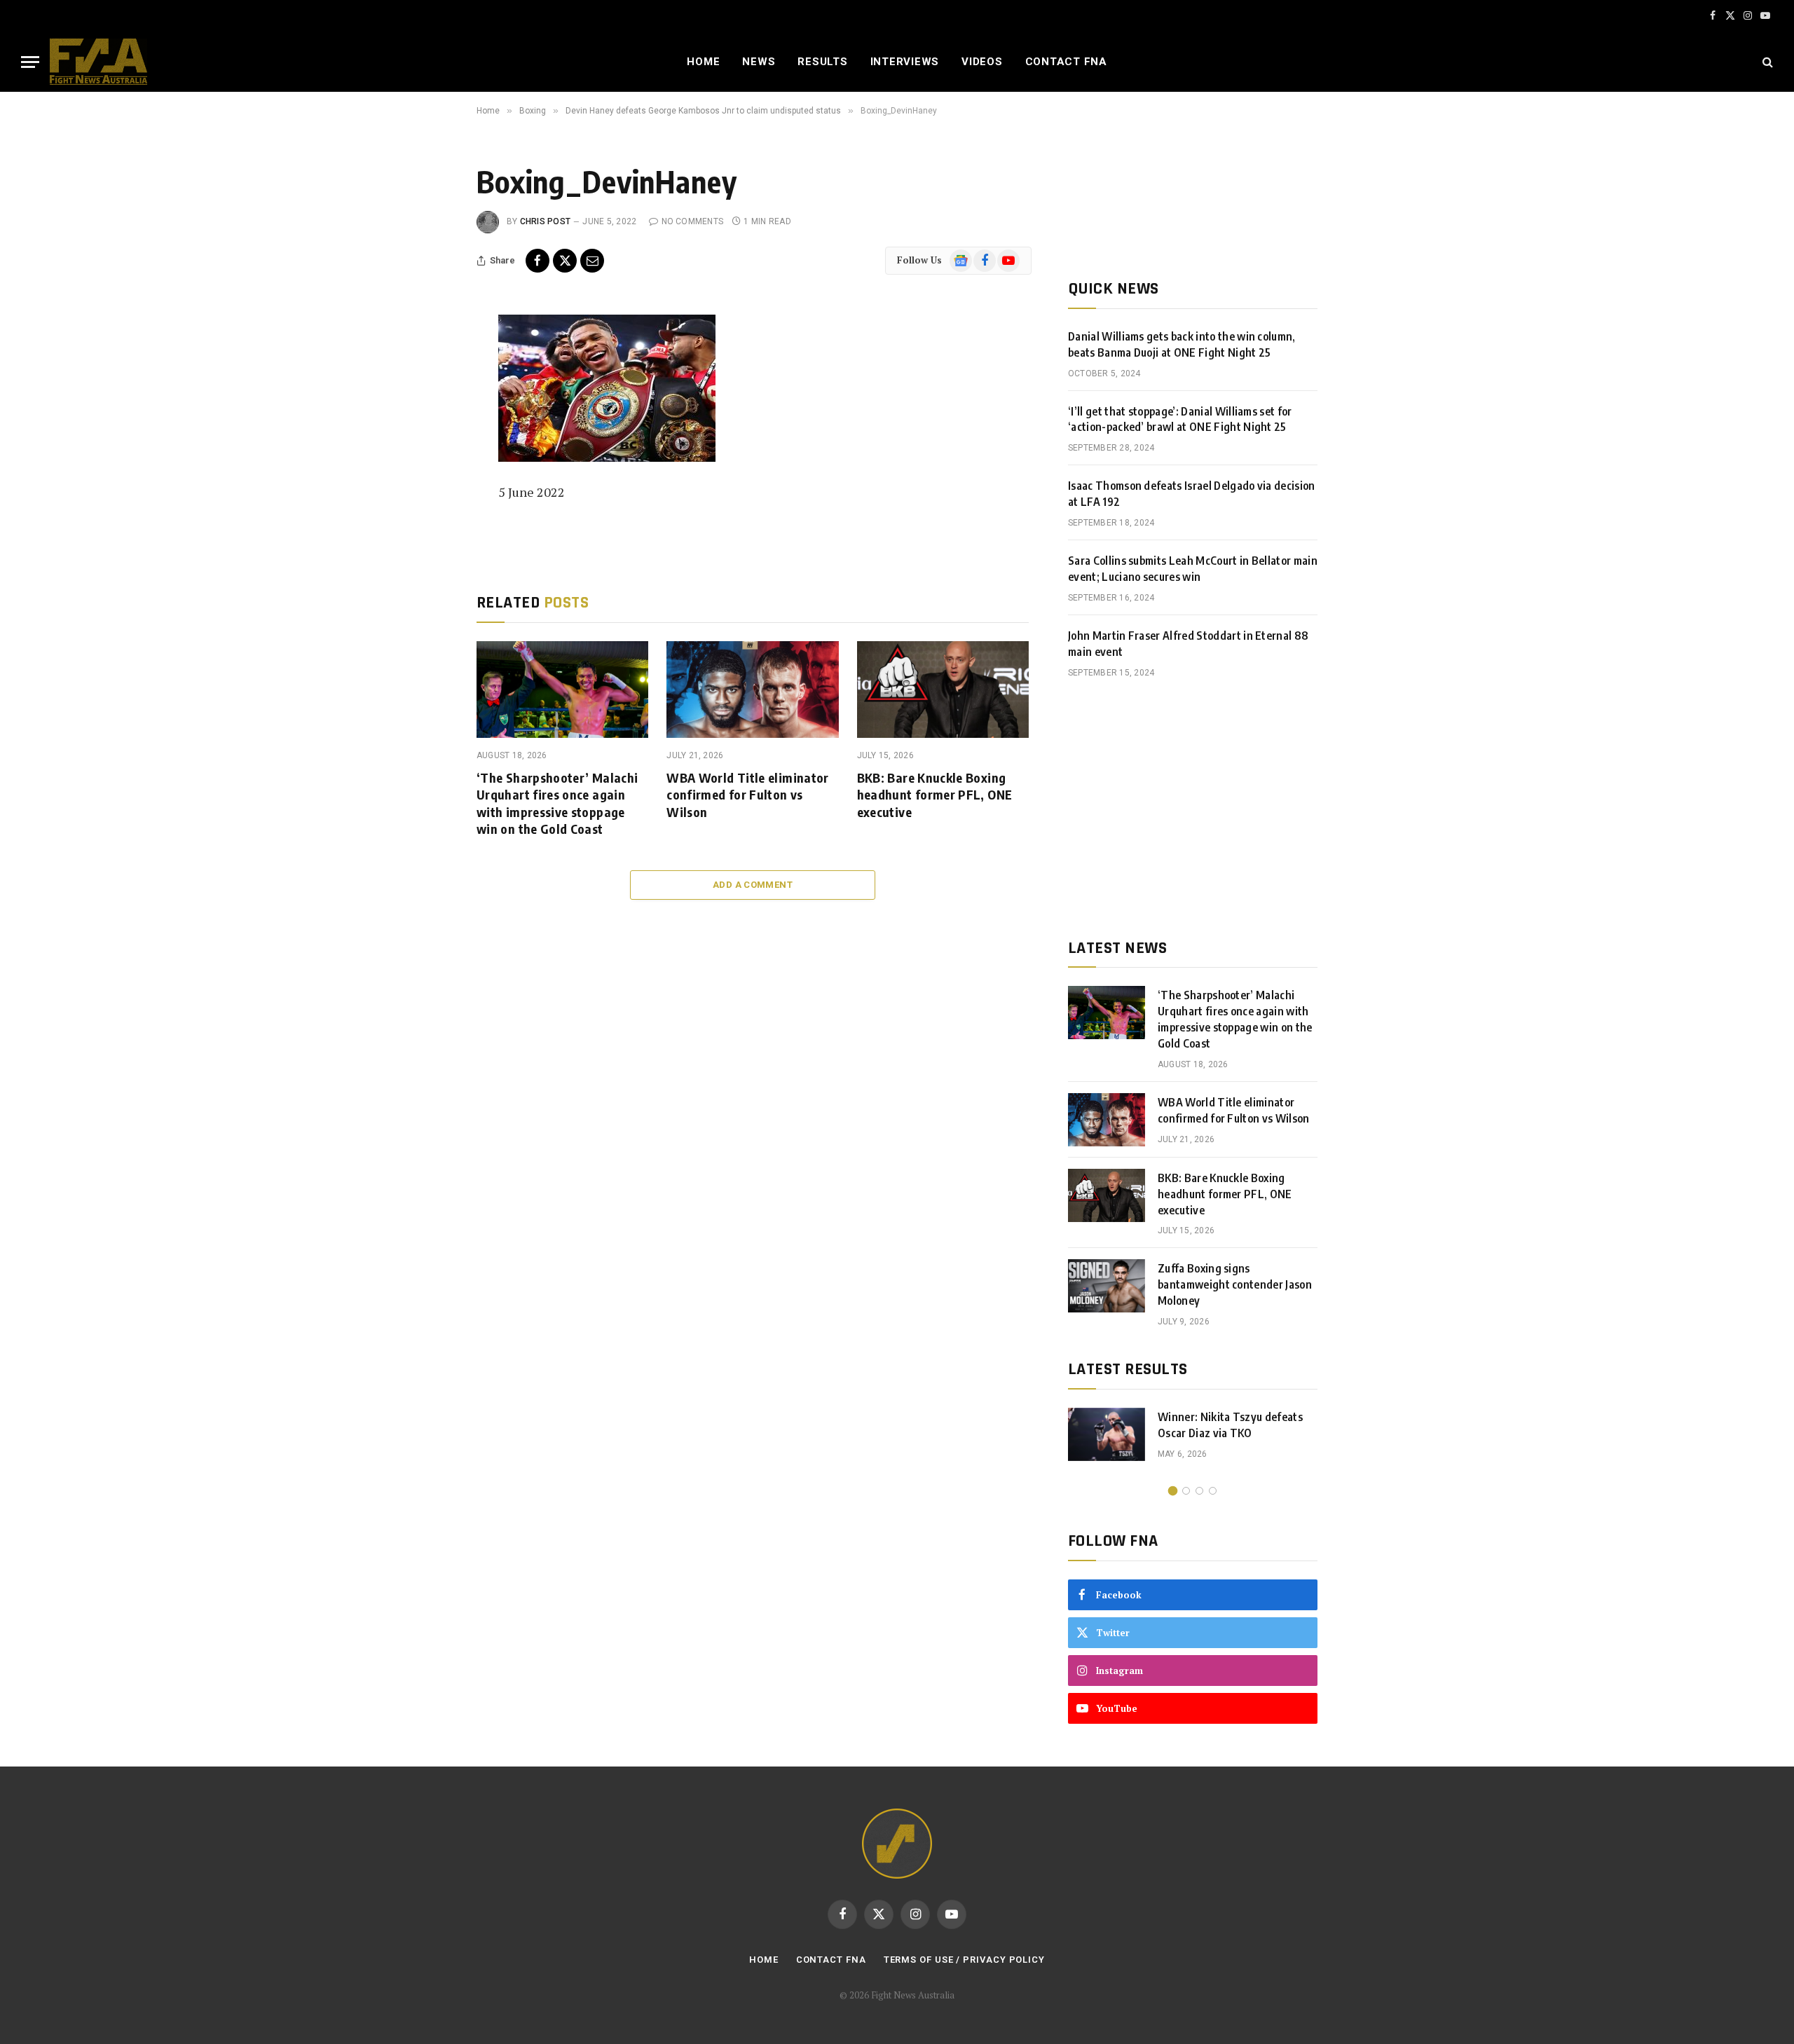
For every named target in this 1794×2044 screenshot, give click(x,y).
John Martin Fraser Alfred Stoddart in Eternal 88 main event (1188, 644)
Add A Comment (753, 885)
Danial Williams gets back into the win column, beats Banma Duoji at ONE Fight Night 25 (1182, 344)
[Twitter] (430, 395)
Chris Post (545, 221)
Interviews (905, 62)
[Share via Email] (592, 261)
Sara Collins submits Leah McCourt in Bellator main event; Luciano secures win (1193, 569)
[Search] (1766, 62)
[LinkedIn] (430, 426)
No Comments (692, 221)
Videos (982, 62)
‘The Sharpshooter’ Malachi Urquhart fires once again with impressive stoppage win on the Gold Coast (557, 803)
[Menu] (30, 62)
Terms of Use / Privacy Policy (964, 1960)
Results (822, 62)
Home (703, 62)
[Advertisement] (1193, 809)
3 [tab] (1199, 1491)
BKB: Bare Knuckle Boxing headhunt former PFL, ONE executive (935, 795)
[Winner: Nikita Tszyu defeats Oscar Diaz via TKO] (1107, 1434)
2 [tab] (1186, 1491)
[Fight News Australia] (98, 62)
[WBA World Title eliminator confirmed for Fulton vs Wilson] (752, 690)
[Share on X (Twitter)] (565, 261)
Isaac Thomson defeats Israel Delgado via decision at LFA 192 (1192, 494)
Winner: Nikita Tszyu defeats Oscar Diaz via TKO (1230, 1425)
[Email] (430, 489)
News (759, 62)
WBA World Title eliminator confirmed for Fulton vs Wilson (747, 795)
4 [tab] (1213, 1491)
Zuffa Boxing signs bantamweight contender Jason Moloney (1235, 1284)
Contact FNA (1066, 62)
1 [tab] (1173, 1491)
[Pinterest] (430, 458)
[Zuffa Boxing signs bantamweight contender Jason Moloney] (1107, 1286)
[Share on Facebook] (537, 261)
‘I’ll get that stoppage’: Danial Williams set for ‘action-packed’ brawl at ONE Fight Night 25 (1180, 419)
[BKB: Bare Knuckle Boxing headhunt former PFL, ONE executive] (943, 690)
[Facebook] (430, 363)
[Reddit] (430, 521)
